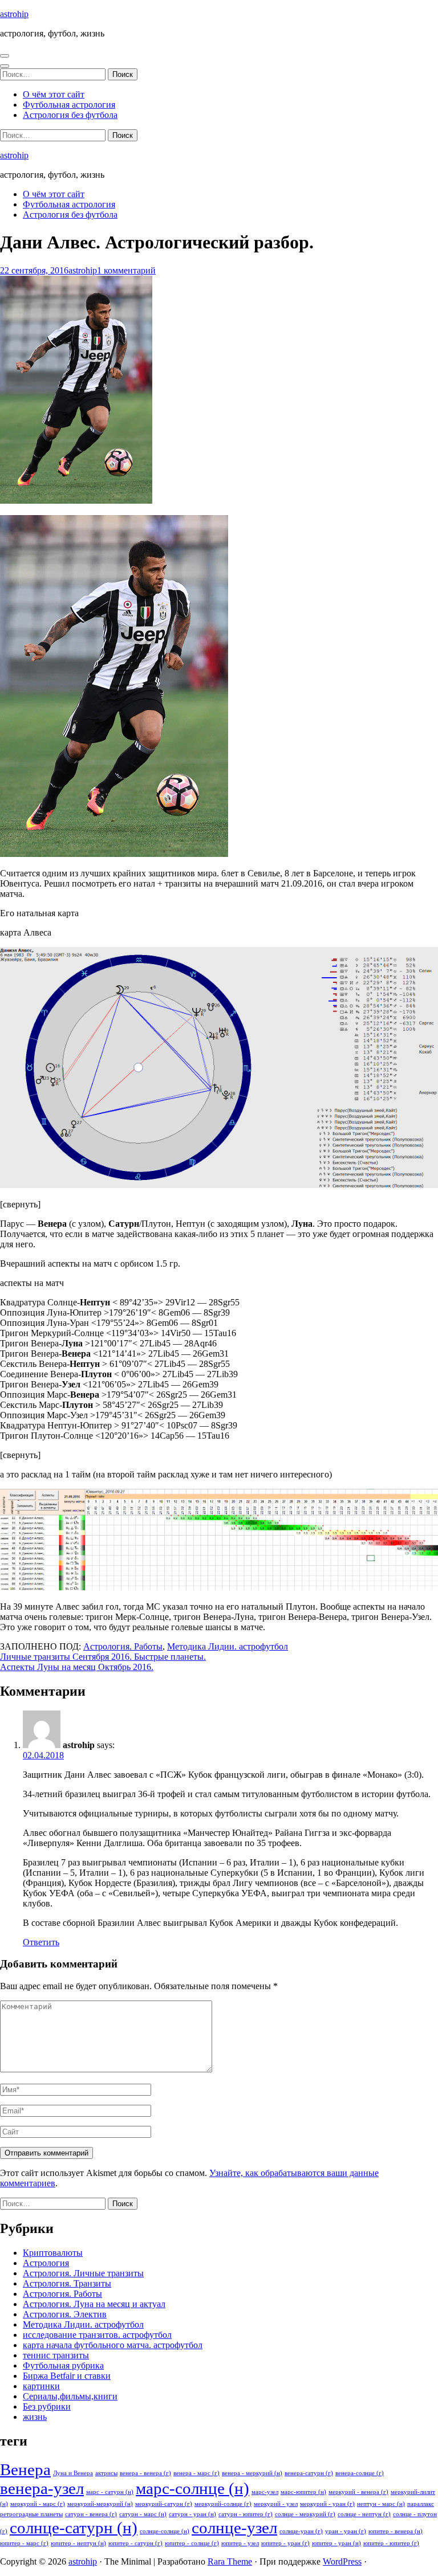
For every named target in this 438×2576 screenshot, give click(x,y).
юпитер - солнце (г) (192, 2543)
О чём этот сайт (54, 94)
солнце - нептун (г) (364, 2514)
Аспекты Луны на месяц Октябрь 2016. (77, 1667)
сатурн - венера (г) (91, 2514)
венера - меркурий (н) (252, 2473)
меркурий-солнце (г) (223, 2504)
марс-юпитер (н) (303, 2492)
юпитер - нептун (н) (78, 2543)
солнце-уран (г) (301, 2531)
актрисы (106, 2473)
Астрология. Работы (123, 1646)
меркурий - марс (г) (38, 2504)
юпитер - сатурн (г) (135, 2543)
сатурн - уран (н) (192, 2514)
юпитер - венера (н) (396, 2531)
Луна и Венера (73, 2473)
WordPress (342, 2561)
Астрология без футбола (70, 115)
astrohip (14, 14)
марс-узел (265, 2492)
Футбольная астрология (69, 105)
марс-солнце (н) (192, 2488)
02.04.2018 (43, 1755)
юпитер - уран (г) (285, 2543)
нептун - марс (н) (381, 2504)
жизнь (35, 2417)
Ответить (41, 1942)
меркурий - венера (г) (358, 2492)
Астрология (46, 2263)
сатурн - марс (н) (143, 2514)
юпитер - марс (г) (24, 2543)
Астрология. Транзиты (67, 2283)
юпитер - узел (240, 2543)
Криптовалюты (53, 2253)
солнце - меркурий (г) (305, 2514)
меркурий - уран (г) (327, 2504)
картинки (41, 2386)
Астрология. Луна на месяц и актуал (94, 2304)
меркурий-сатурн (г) (164, 2504)
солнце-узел (234, 2528)
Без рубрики (47, 2406)
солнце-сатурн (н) (74, 2528)
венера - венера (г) (145, 2473)
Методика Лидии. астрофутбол (228, 1646)
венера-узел (42, 2488)
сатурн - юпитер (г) (246, 2514)
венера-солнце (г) (360, 2473)
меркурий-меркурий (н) (100, 2504)
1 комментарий (126, 270)
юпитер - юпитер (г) (391, 2543)
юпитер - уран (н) (336, 2543)
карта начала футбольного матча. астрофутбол (113, 2345)
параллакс (421, 2504)
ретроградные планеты (31, 2514)
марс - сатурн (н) (110, 2492)
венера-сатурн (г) (309, 2473)
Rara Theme (230, 2561)
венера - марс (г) (196, 2473)
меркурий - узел (276, 2504)
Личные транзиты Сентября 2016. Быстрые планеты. (103, 1657)
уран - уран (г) (346, 2531)
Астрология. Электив (65, 2314)
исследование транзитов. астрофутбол (97, 2335)
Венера (25, 2469)
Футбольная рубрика (63, 2365)
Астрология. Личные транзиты (83, 2273)
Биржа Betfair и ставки (67, 2376)
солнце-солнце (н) (165, 2531)
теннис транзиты (56, 2355)
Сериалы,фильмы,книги (70, 2396)
